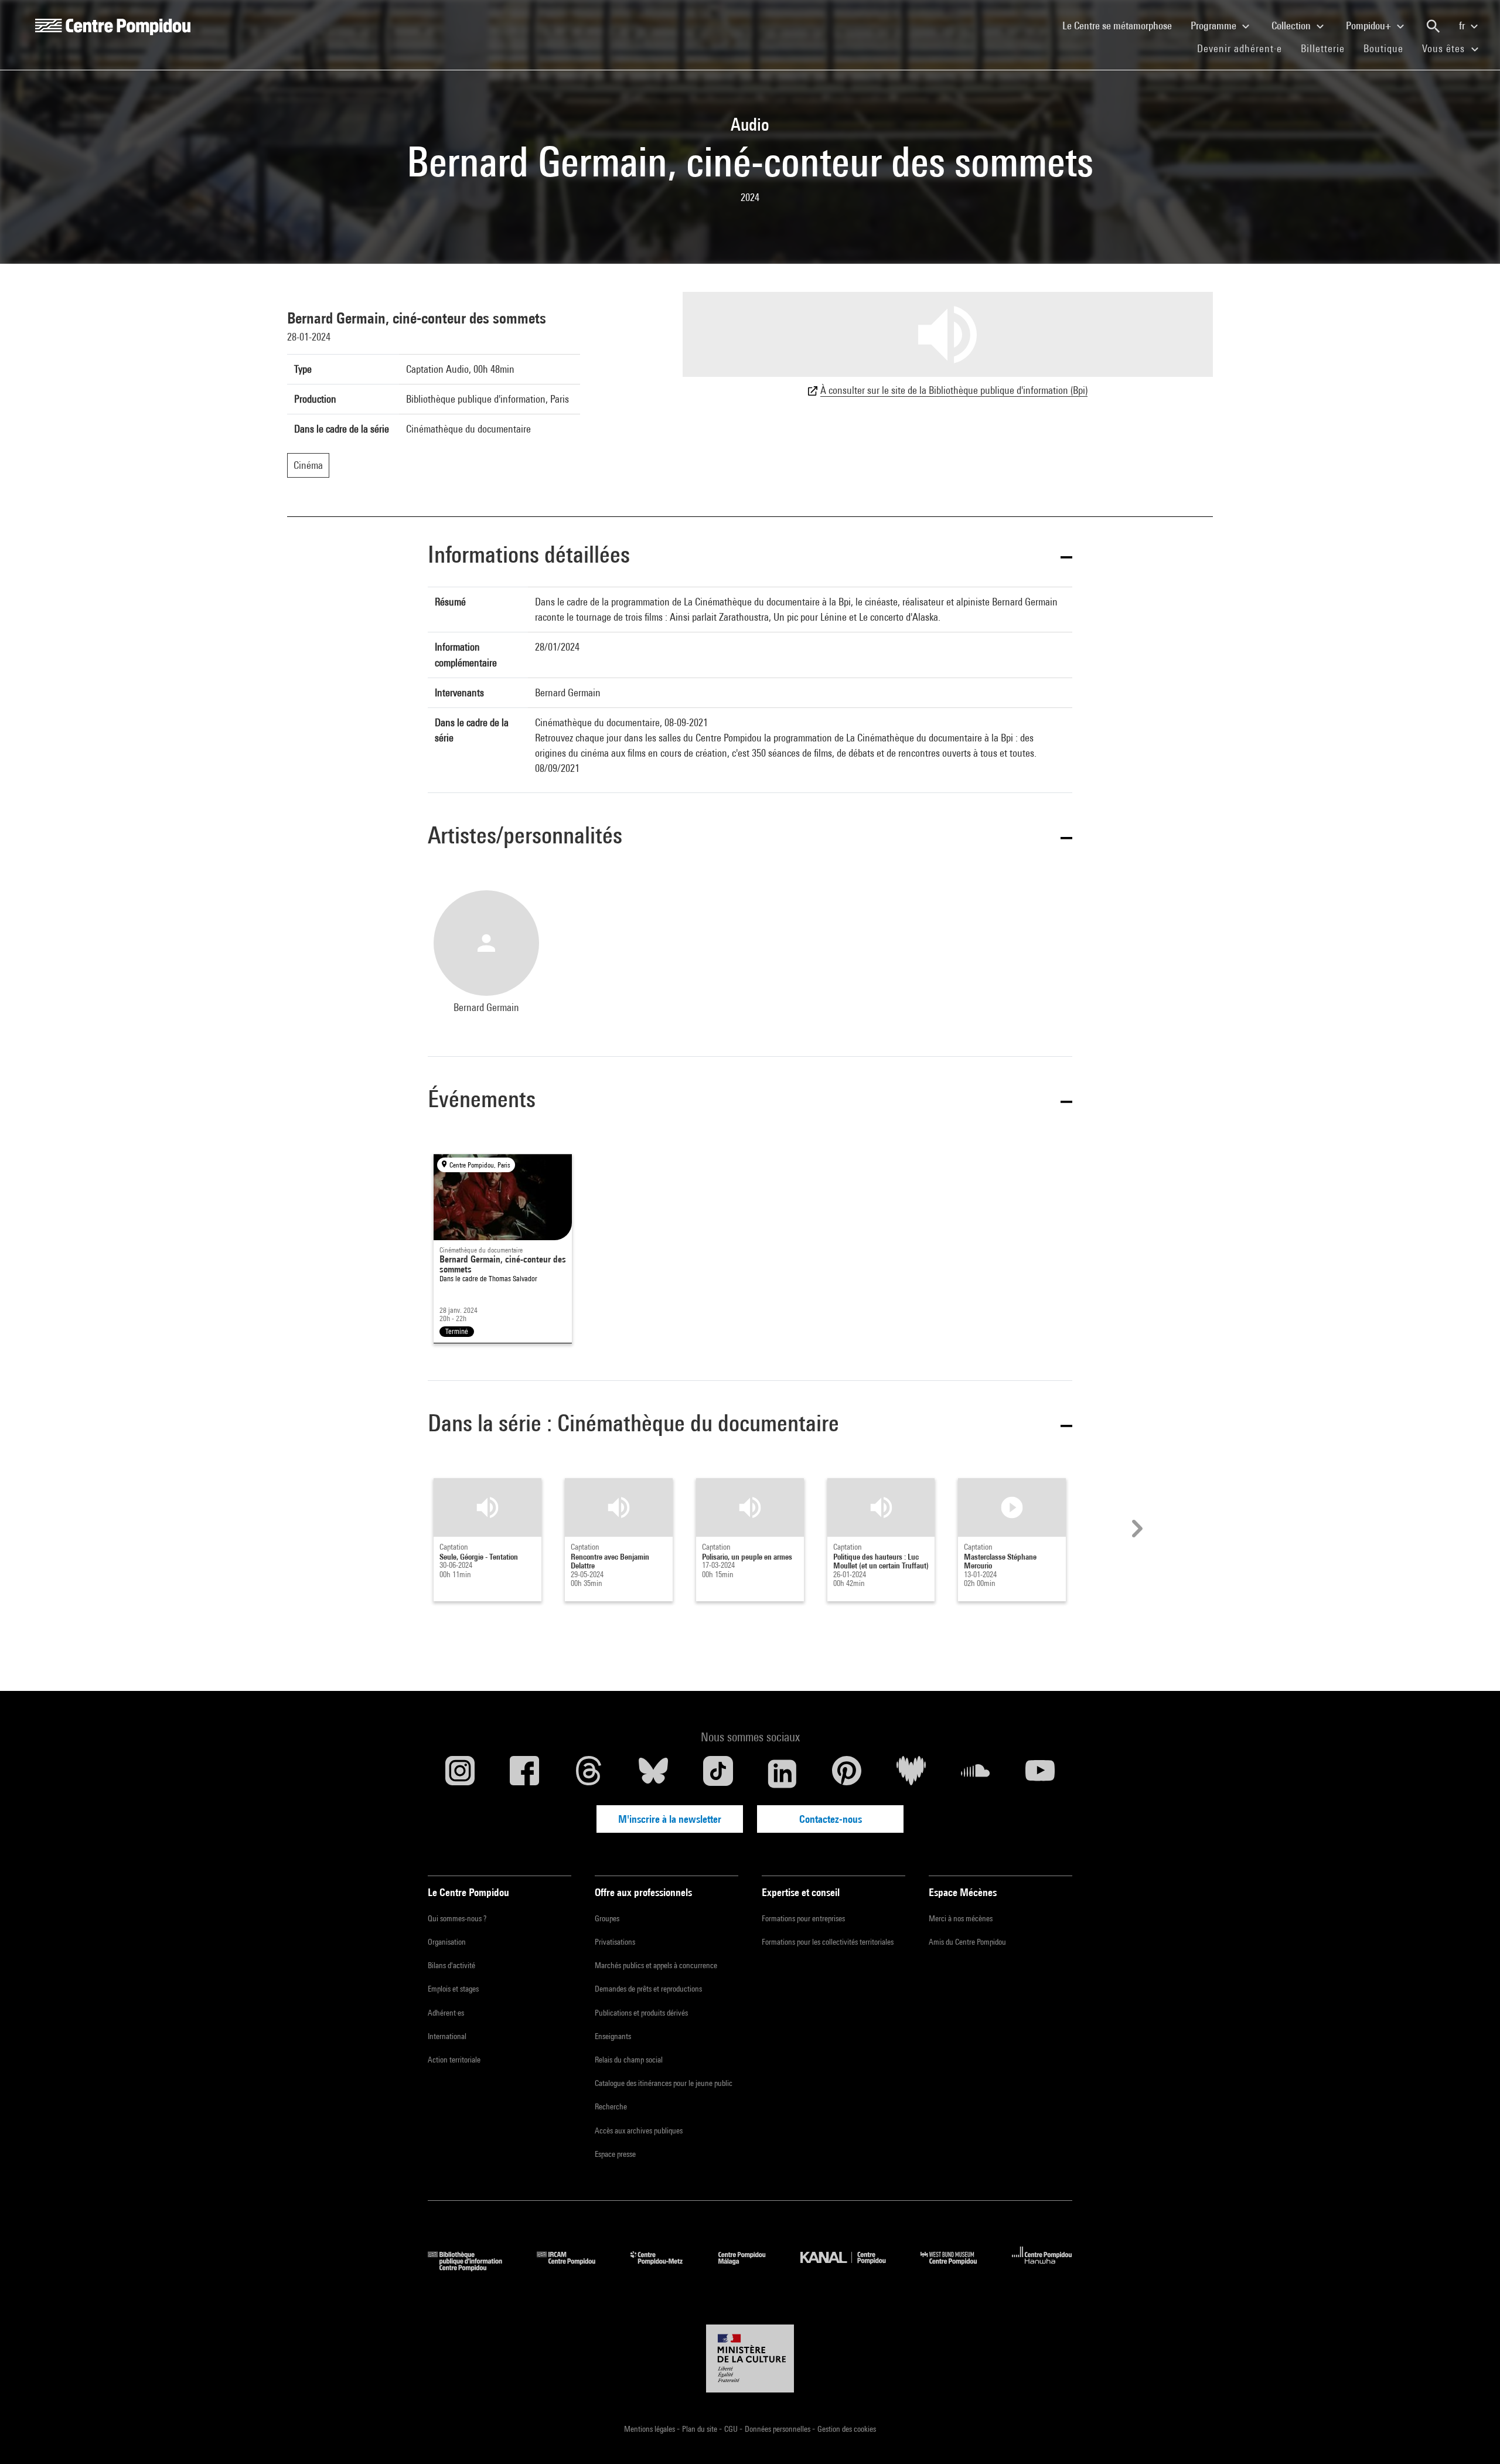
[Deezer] (911, 1774)
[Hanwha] (1042, 2267)
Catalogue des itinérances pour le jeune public (664, 2083)
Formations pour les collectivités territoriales (828, 1942)
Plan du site (700, 2429)
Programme (1215, 25)
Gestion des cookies (847, 2429)
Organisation (447, 1942)
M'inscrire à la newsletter (670, 1819)
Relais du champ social (629, 2060)
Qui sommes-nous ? (457, 1918)
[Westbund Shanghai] (957, 2267)
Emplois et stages (453, 1989)
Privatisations (615, 1942)
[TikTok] (718, 1774)
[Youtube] (1040, 1774)
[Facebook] (524, 1774)
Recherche (611, 2106)
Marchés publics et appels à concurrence (656, 1965)
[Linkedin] (782, 1774)
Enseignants (613, 2036)
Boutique (1388, 48)
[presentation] (1136, 1529)
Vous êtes (1445, 48)
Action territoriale (454, 2060)
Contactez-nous (831, 1819)
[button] (750, 557)
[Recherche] (1433, 26)
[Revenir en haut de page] (1472, 2436)
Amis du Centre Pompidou (967, 1942)
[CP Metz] (665, 2267)
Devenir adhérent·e (1244, 48)
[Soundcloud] (976, 1774)
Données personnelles (778, 2429)
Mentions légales (650, 2429)
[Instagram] (460, 1774)
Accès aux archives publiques (639, 2131)
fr (1463, 25)
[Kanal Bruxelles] (852, 2267)
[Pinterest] (847, 1774)
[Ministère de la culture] (750, 2359)
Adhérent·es (446, 2013)
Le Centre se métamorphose (1122, 25)
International (447, 2036)
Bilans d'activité (451, 1965)
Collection (1292, 25)
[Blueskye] (653, 1774)
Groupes (607, 1918)
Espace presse (615, 2154)
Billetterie (1323, 48)
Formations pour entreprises (803, 1918)
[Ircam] (575, 2267)
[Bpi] (473, 2267)
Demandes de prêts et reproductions (648, 1989)
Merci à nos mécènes (961, 1918)
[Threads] (589, 1774)
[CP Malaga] (751, 2267)
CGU (732, 2429)
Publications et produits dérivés (641, 2013)
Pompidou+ (1370, 25)
